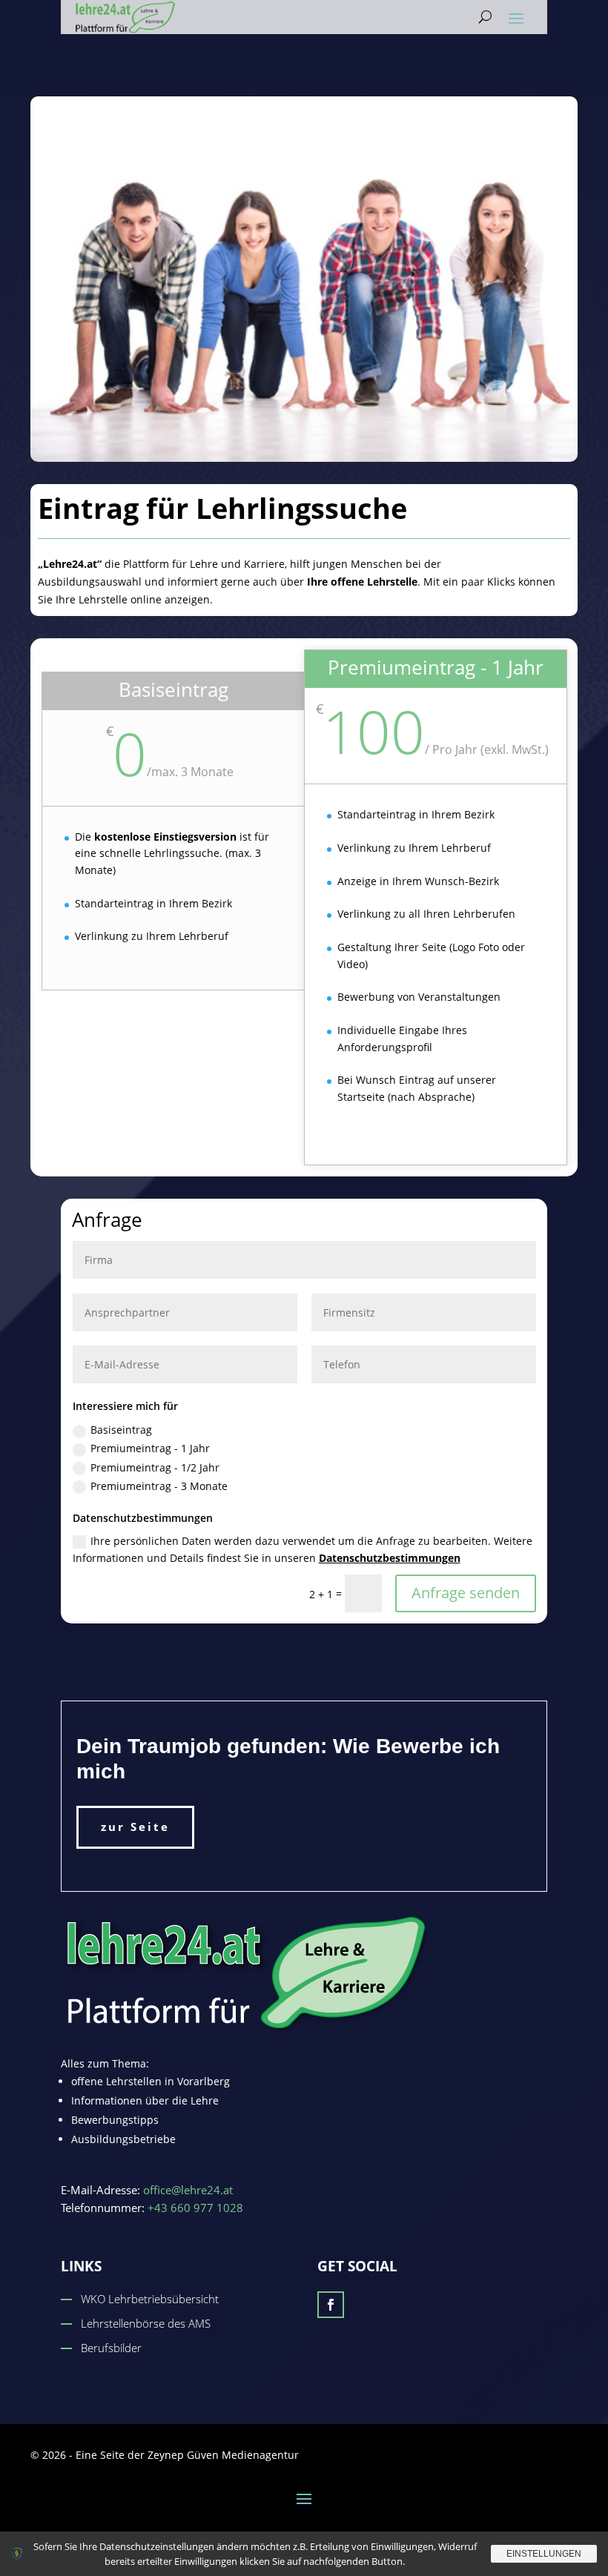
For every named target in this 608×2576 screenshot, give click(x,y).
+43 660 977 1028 (195, 2208)
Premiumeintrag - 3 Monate (159, 1486)
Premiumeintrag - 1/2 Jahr (155, 1467)
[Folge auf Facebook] (331, 2305)
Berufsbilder (111, 2348)
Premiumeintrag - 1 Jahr (150, 1448)
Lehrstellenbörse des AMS (146, 2323)
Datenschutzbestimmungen (390, 1558)
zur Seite (135, 1827)
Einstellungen (544, 2554)
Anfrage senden (466, 1593)
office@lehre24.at (188, 2190)
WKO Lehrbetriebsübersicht (150, 2299)
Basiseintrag (121, 1430)
